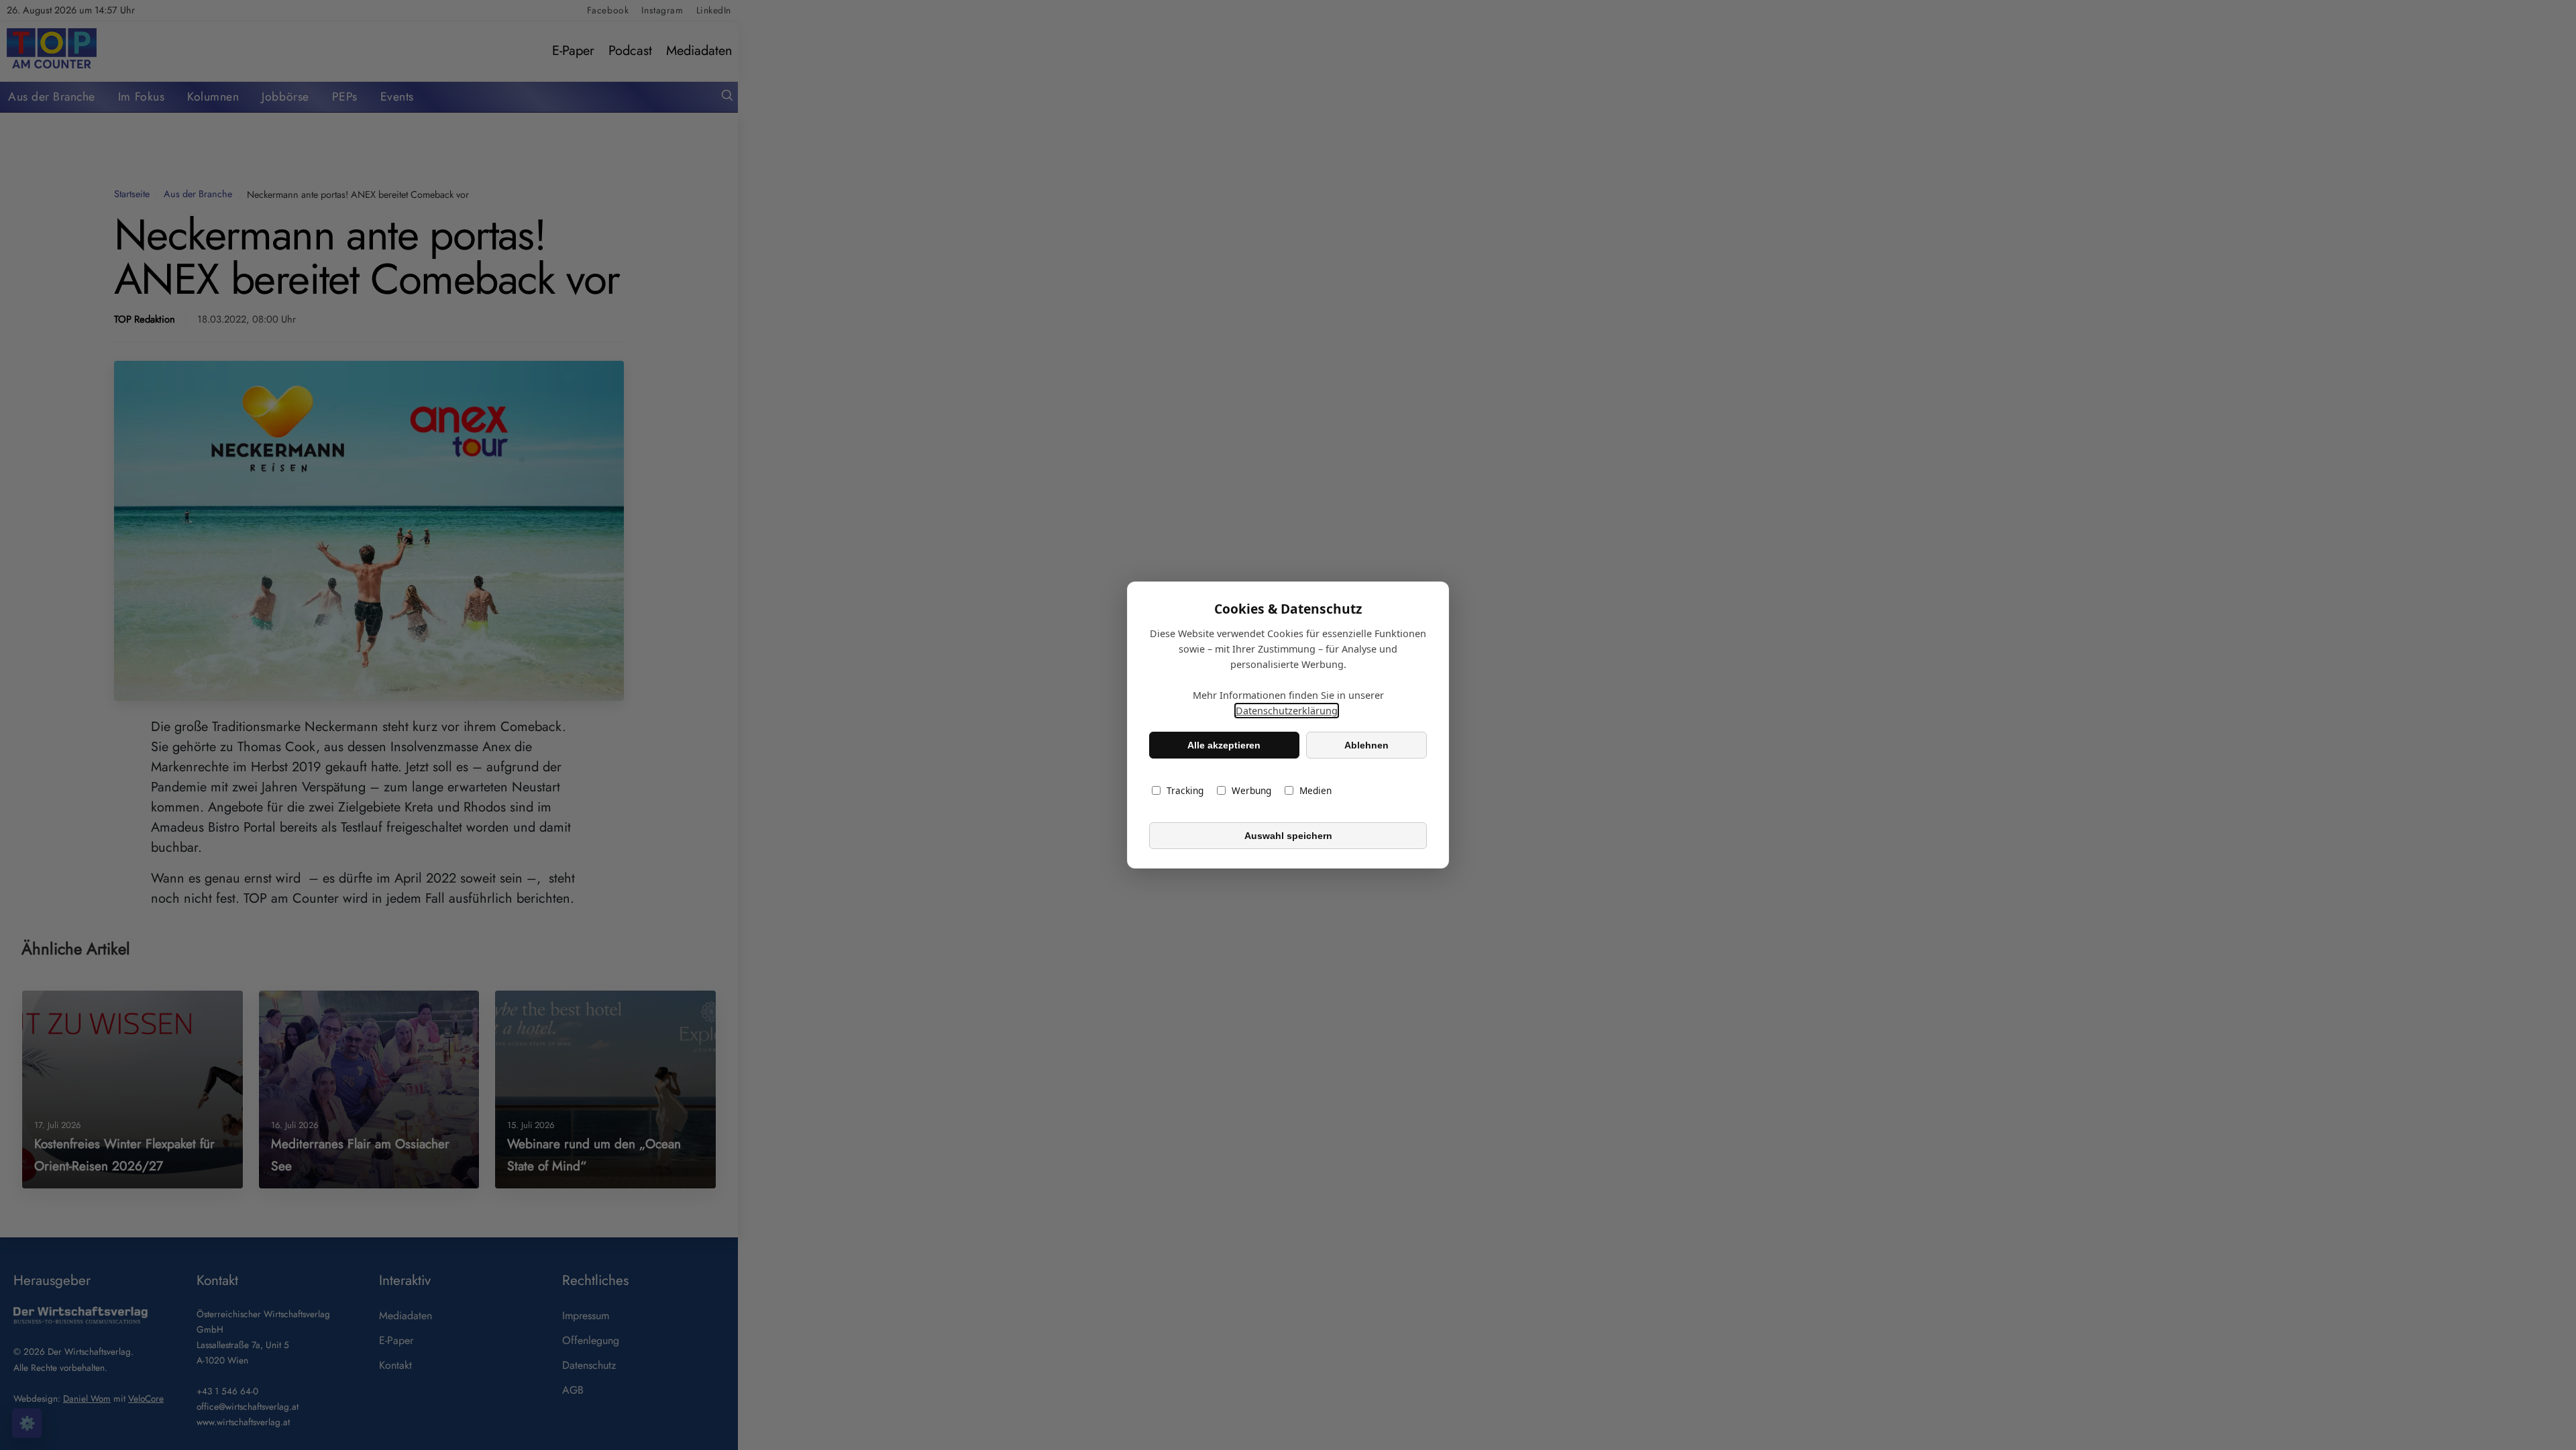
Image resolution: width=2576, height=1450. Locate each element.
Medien (1316, 790)
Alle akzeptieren (1224, 745)
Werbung (1251, 790)
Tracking (1185, 790)
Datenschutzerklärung (1287, 711)
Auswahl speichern (1288, 836)
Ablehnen (1366, 745)
